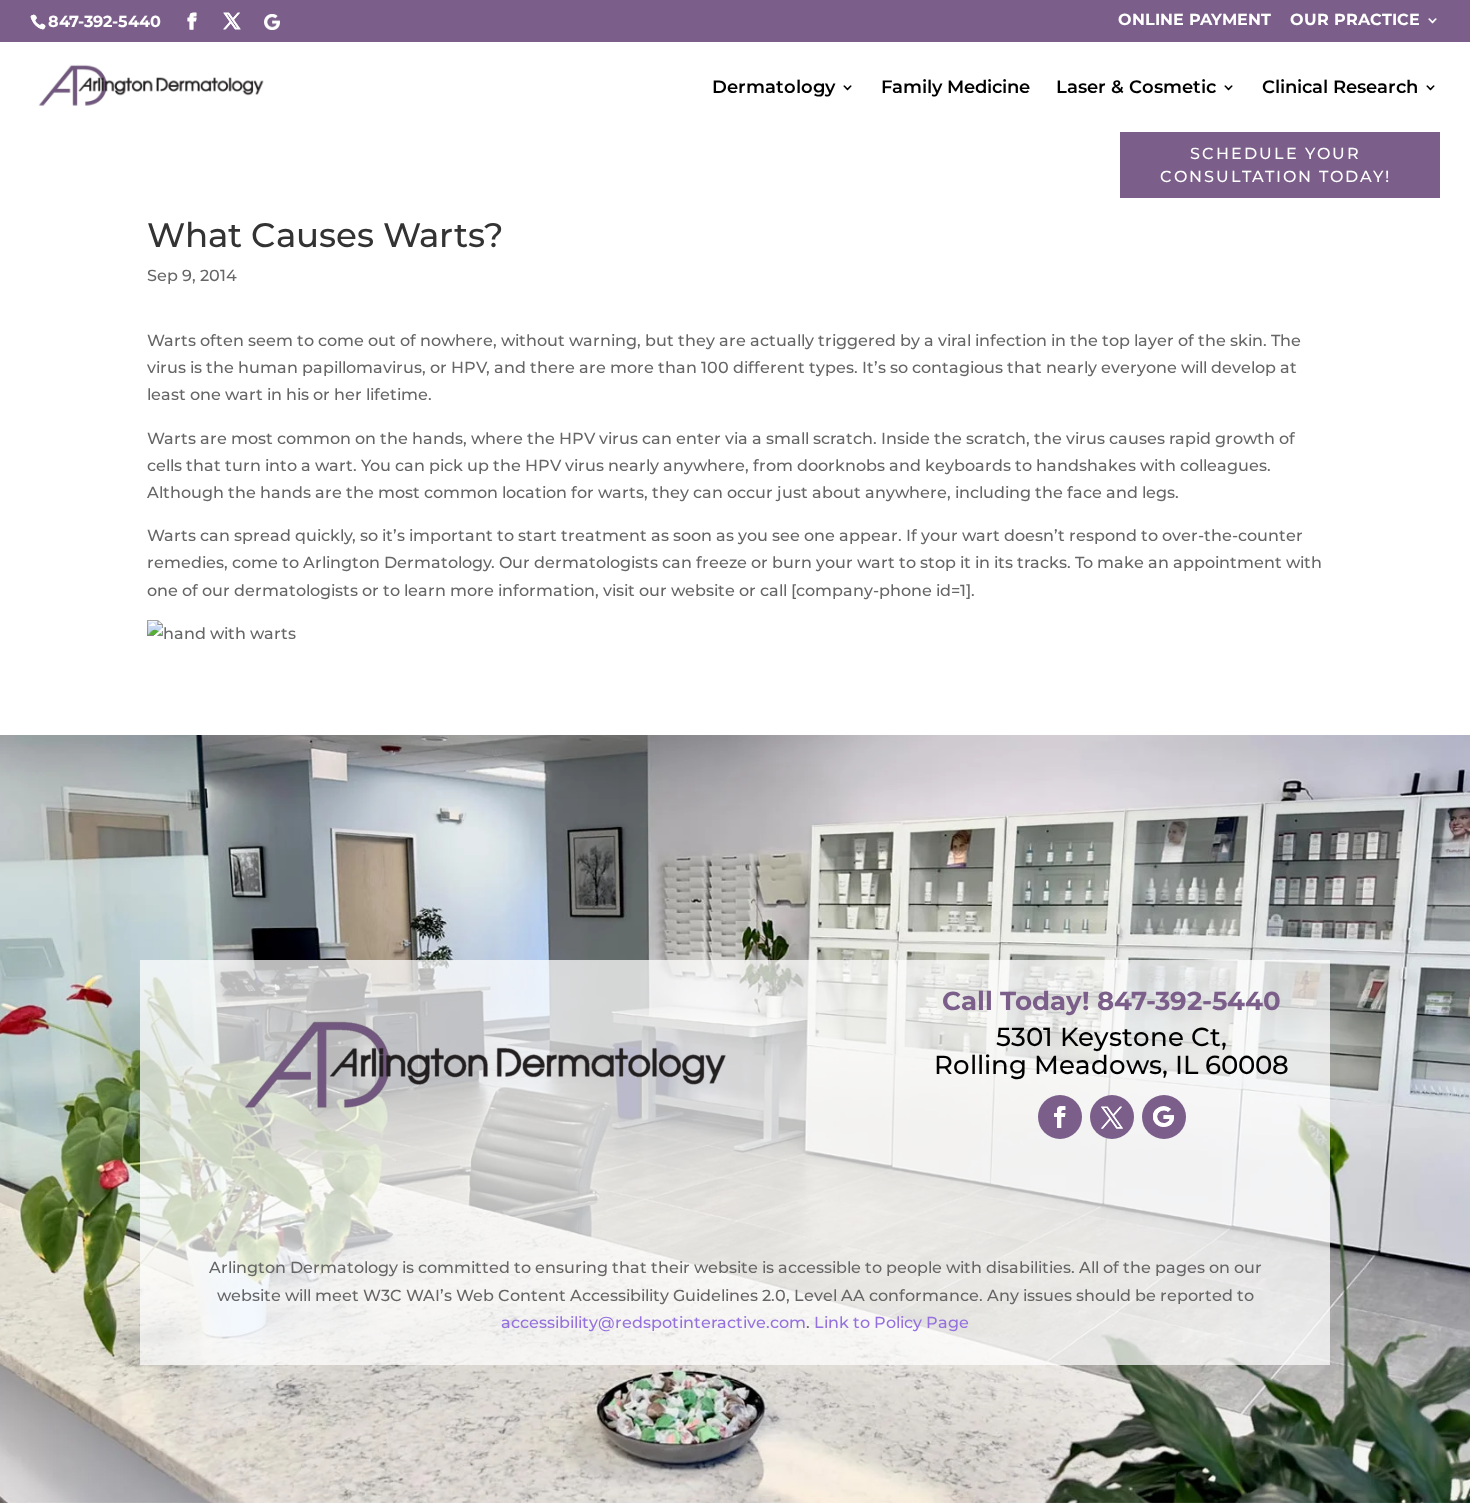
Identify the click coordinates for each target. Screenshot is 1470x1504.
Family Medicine (955, 89)
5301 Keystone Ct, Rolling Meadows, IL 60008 (1111, 1051)
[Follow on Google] (1164, 1117)
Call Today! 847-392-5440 (1111, 1001)
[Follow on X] (1112, 1117)
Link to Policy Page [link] (891, 1322)
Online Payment (1194, 20)
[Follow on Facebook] (1060, 1117)
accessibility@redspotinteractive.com (653, 1322)
